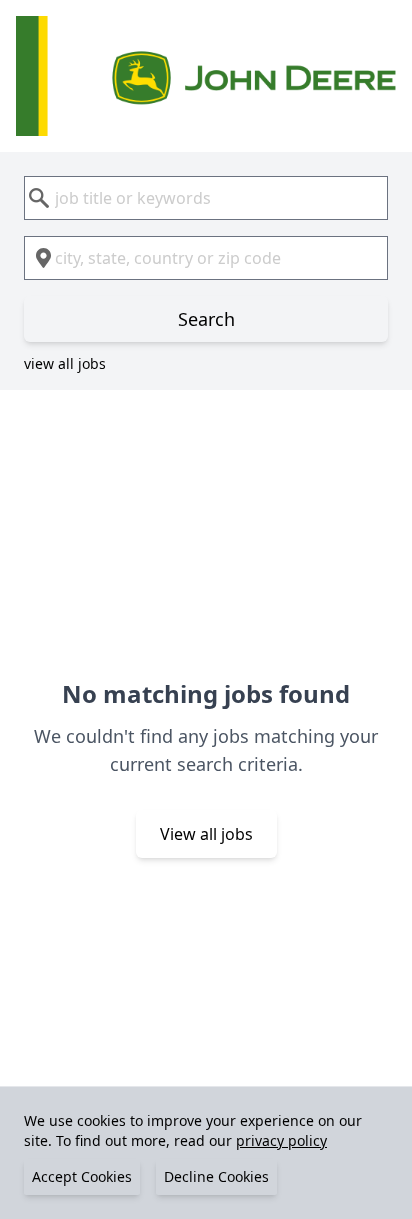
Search (206, 319)
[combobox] (206, 198)
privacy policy (281, 1140)
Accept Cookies (82, 1176)
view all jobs (65, 363)
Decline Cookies (216, 1176)
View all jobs (206, 834)
